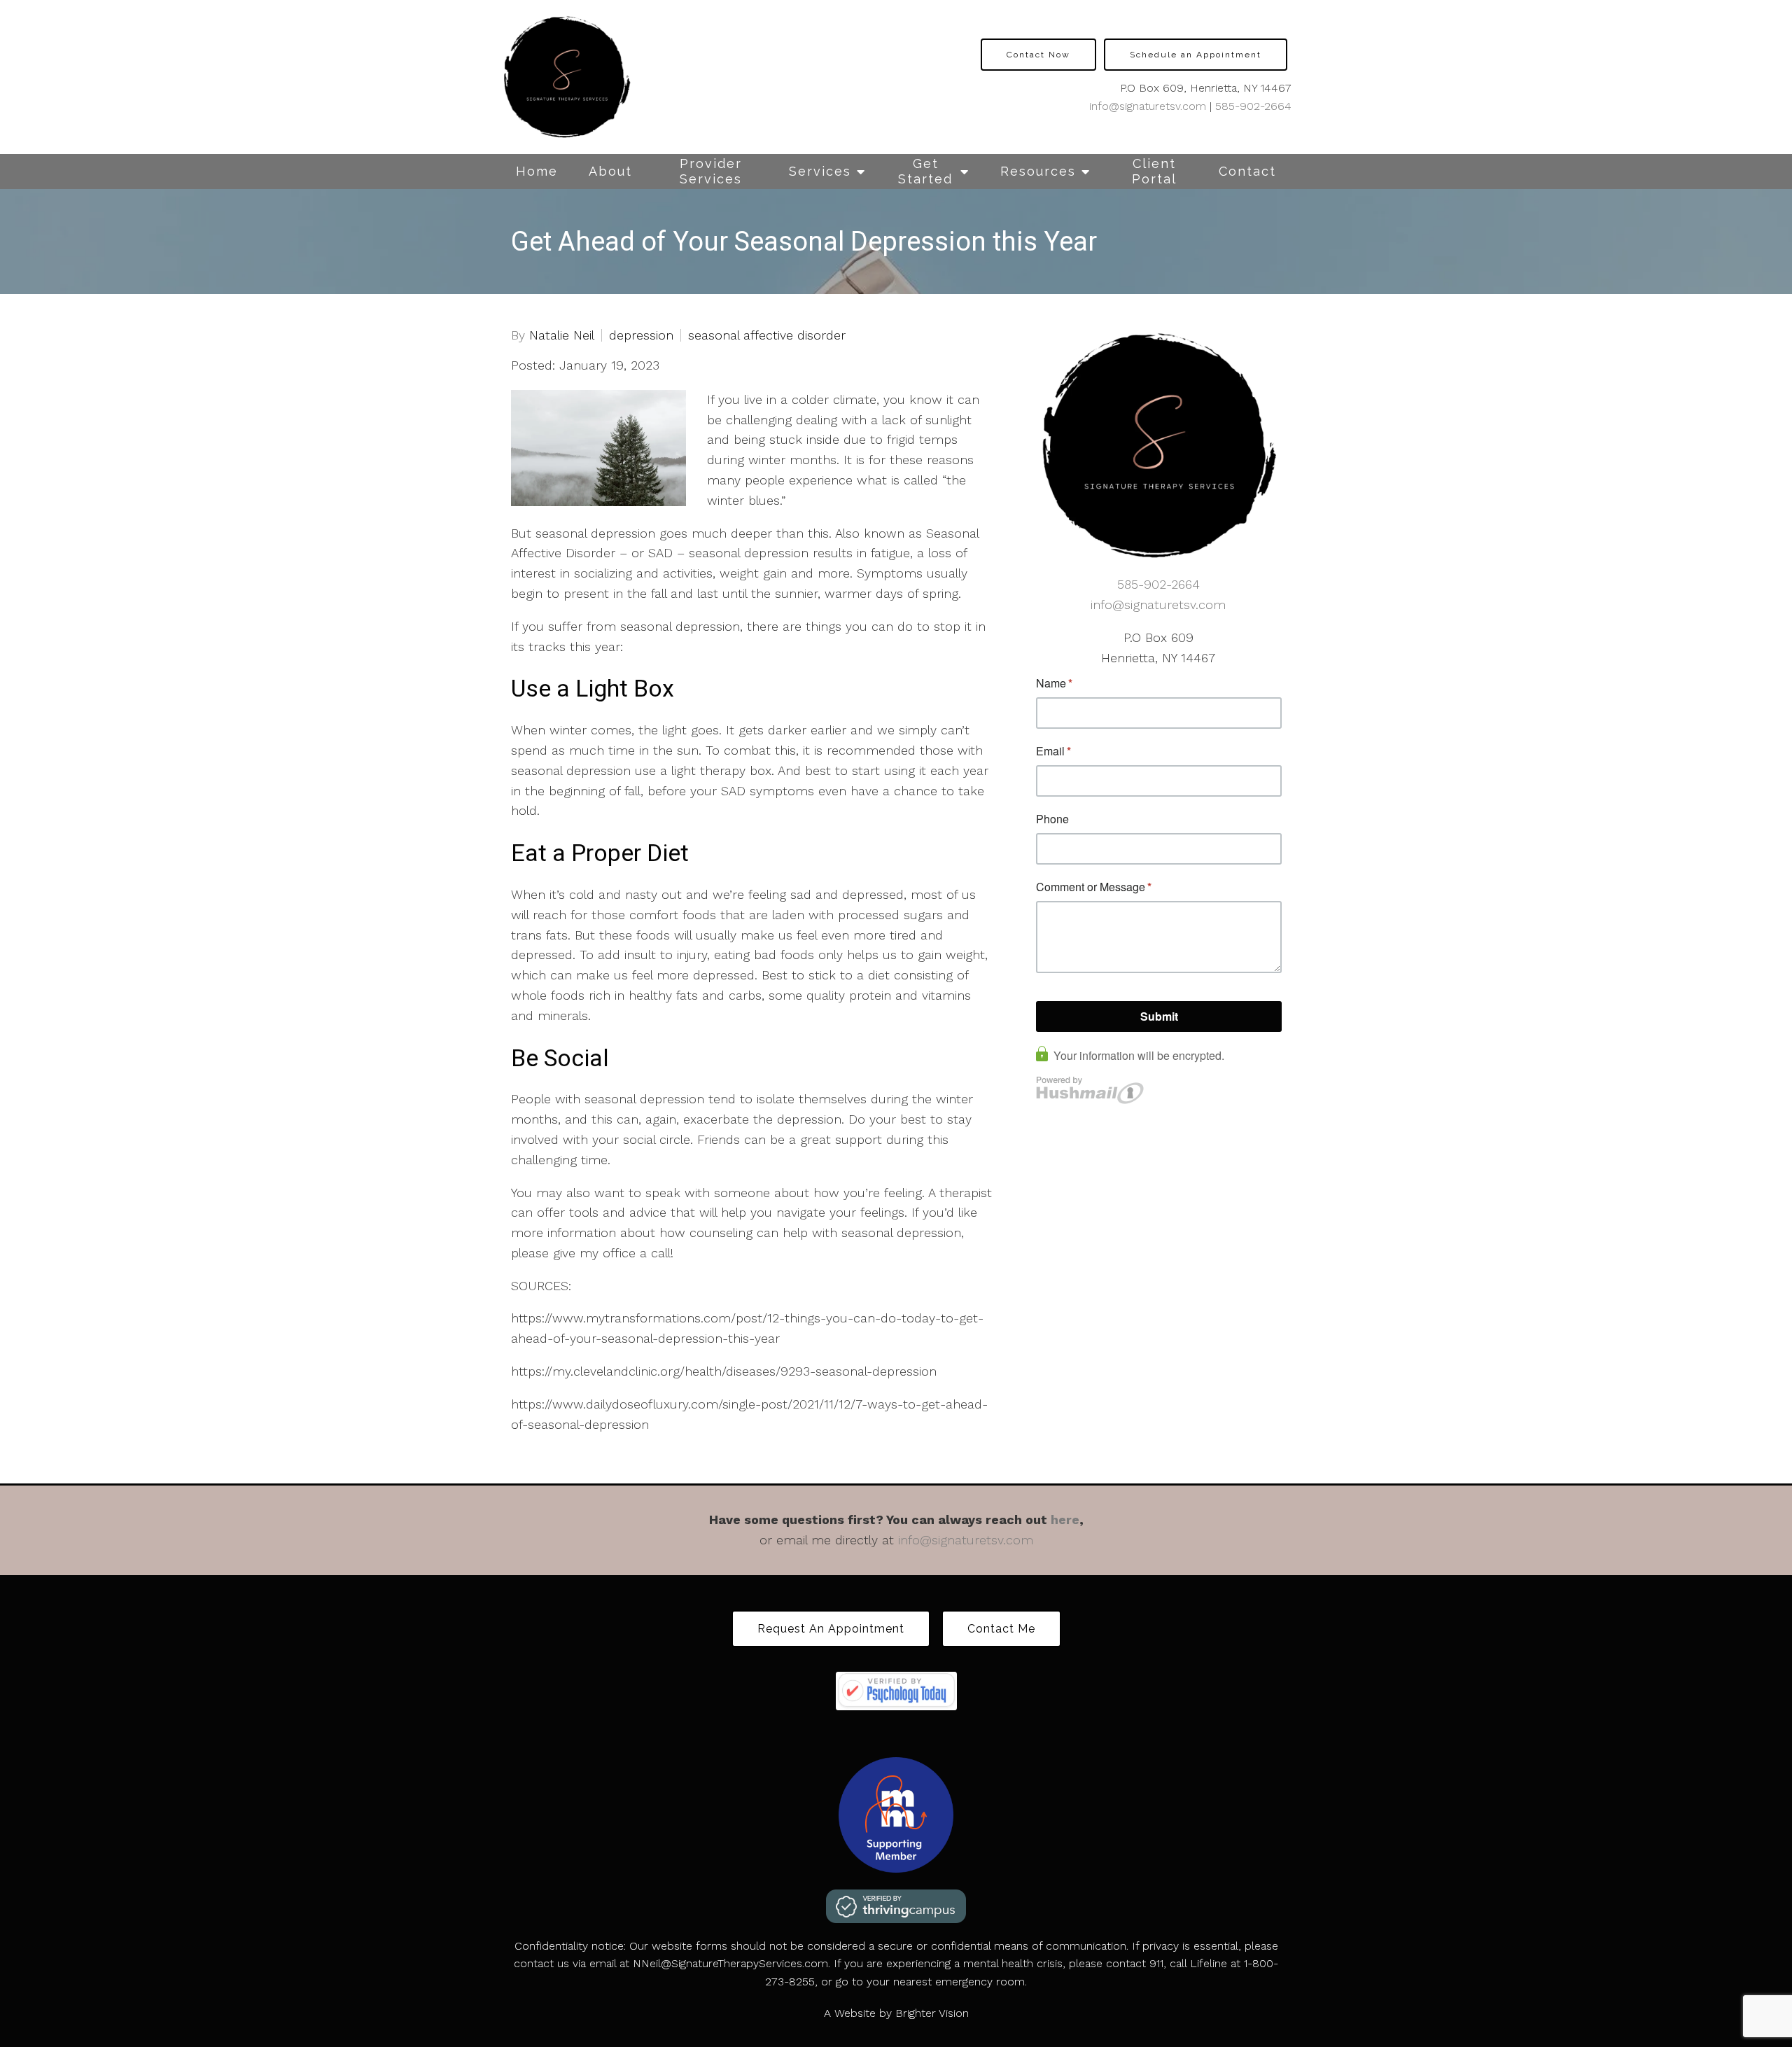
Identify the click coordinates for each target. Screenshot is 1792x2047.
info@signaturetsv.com (1148, 106)
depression (641, 335)
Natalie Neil (562, 335)
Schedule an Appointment (1196, 55)
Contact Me (1001, 1629)
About (610, 171)
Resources (1038, 171)
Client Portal (1154, 171)
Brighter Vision (932, 2013)
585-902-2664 (1253, 106)
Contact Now (1038, 55)
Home (537, 171)
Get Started (925, 171)
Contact (1247, 171)
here (1065, 1519)
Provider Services (711, 171)
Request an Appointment (831, 1629)
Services (820, 171)
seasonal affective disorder (767, 335)
